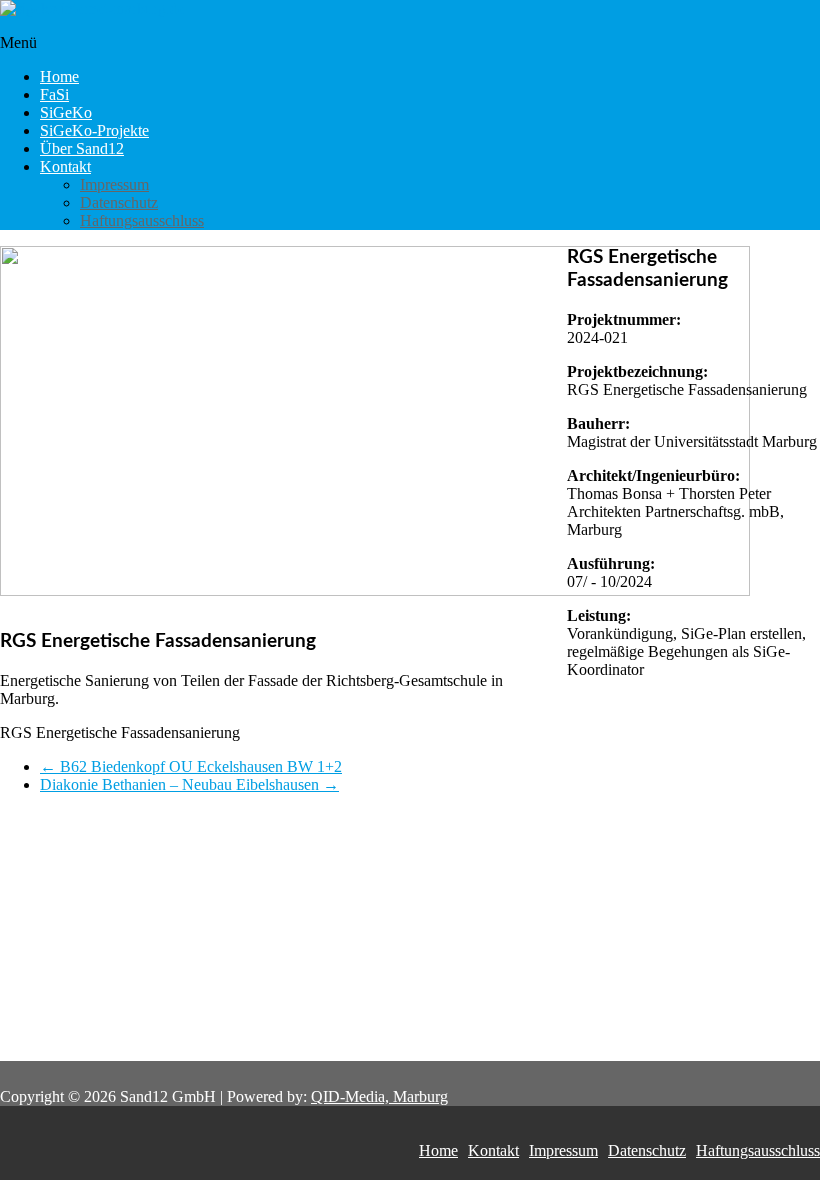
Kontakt (65, 166)
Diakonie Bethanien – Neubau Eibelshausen (189, 784)
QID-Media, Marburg (379, 1096)
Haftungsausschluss (142, 220)
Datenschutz (119, 202)
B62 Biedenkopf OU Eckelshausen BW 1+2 (191, 766)
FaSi (54, 94)
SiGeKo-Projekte (94, 130)
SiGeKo (66, 112)
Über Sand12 (82, 148)
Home (59, 76)
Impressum (114, 184)
